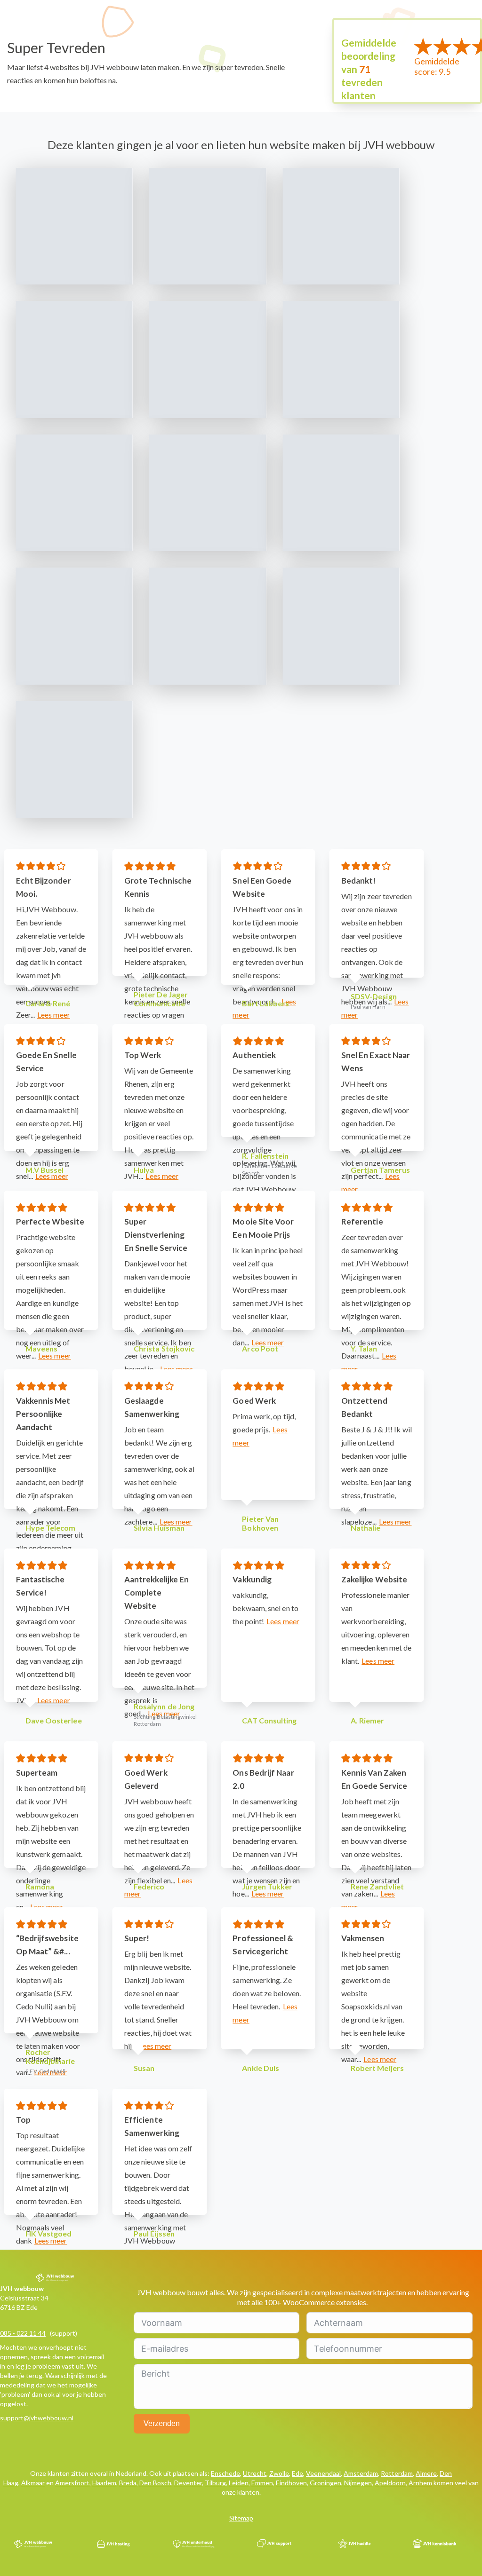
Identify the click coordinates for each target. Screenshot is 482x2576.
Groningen (325, 2483)
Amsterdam (361, 2473)
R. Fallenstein (265, 1156)
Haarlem (104, 2483)
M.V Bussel (45, 1170)
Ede (297, 2473)
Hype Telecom (51, 1528)
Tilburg (215, 2483)
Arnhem (420, 2483)
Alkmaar (33, 2483)
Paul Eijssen (154, 2233)
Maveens (42, 1348)
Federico (149, 1886)
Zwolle (279, 2473)
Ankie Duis (261, 2068)
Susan (144, 2068)
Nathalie (366, 1528)
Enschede (225, 2473)
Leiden (239, 2483)
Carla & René (48, 1003)
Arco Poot (260, 1348)
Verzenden (162, 2423)
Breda (128, 2483)
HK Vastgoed (49, 2233)
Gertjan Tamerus (380, 1170)
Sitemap (241, 2518)
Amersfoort (72, 2483)
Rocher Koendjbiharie (50, 2056)
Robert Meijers (377, 2068)
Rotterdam (397, 2473)
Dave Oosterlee (54, 1720)
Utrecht (255, 2473)
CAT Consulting (269, 1720)
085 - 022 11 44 (23, 2333)
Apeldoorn (390, 2483)
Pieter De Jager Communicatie (161, 999)
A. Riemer (368, 1720)
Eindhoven (291, 2483)
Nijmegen (358, 2483)
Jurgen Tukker (267, 1886)
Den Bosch (155, 2483)
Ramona (40, 1886)
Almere (426, 2473)
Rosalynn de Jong (164, 1706)
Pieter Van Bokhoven (260, 1523)
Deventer (188, 2483)
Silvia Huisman (159, 1528)
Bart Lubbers (265, 1003)
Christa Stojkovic (164, 1348)
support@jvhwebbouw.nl (37, 2418)
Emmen (262, 2483)
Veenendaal (323, 2473)
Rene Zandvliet (377, 1886)
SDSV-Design (374, 996)
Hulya (144, 1170)
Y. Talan (364, 1348)
